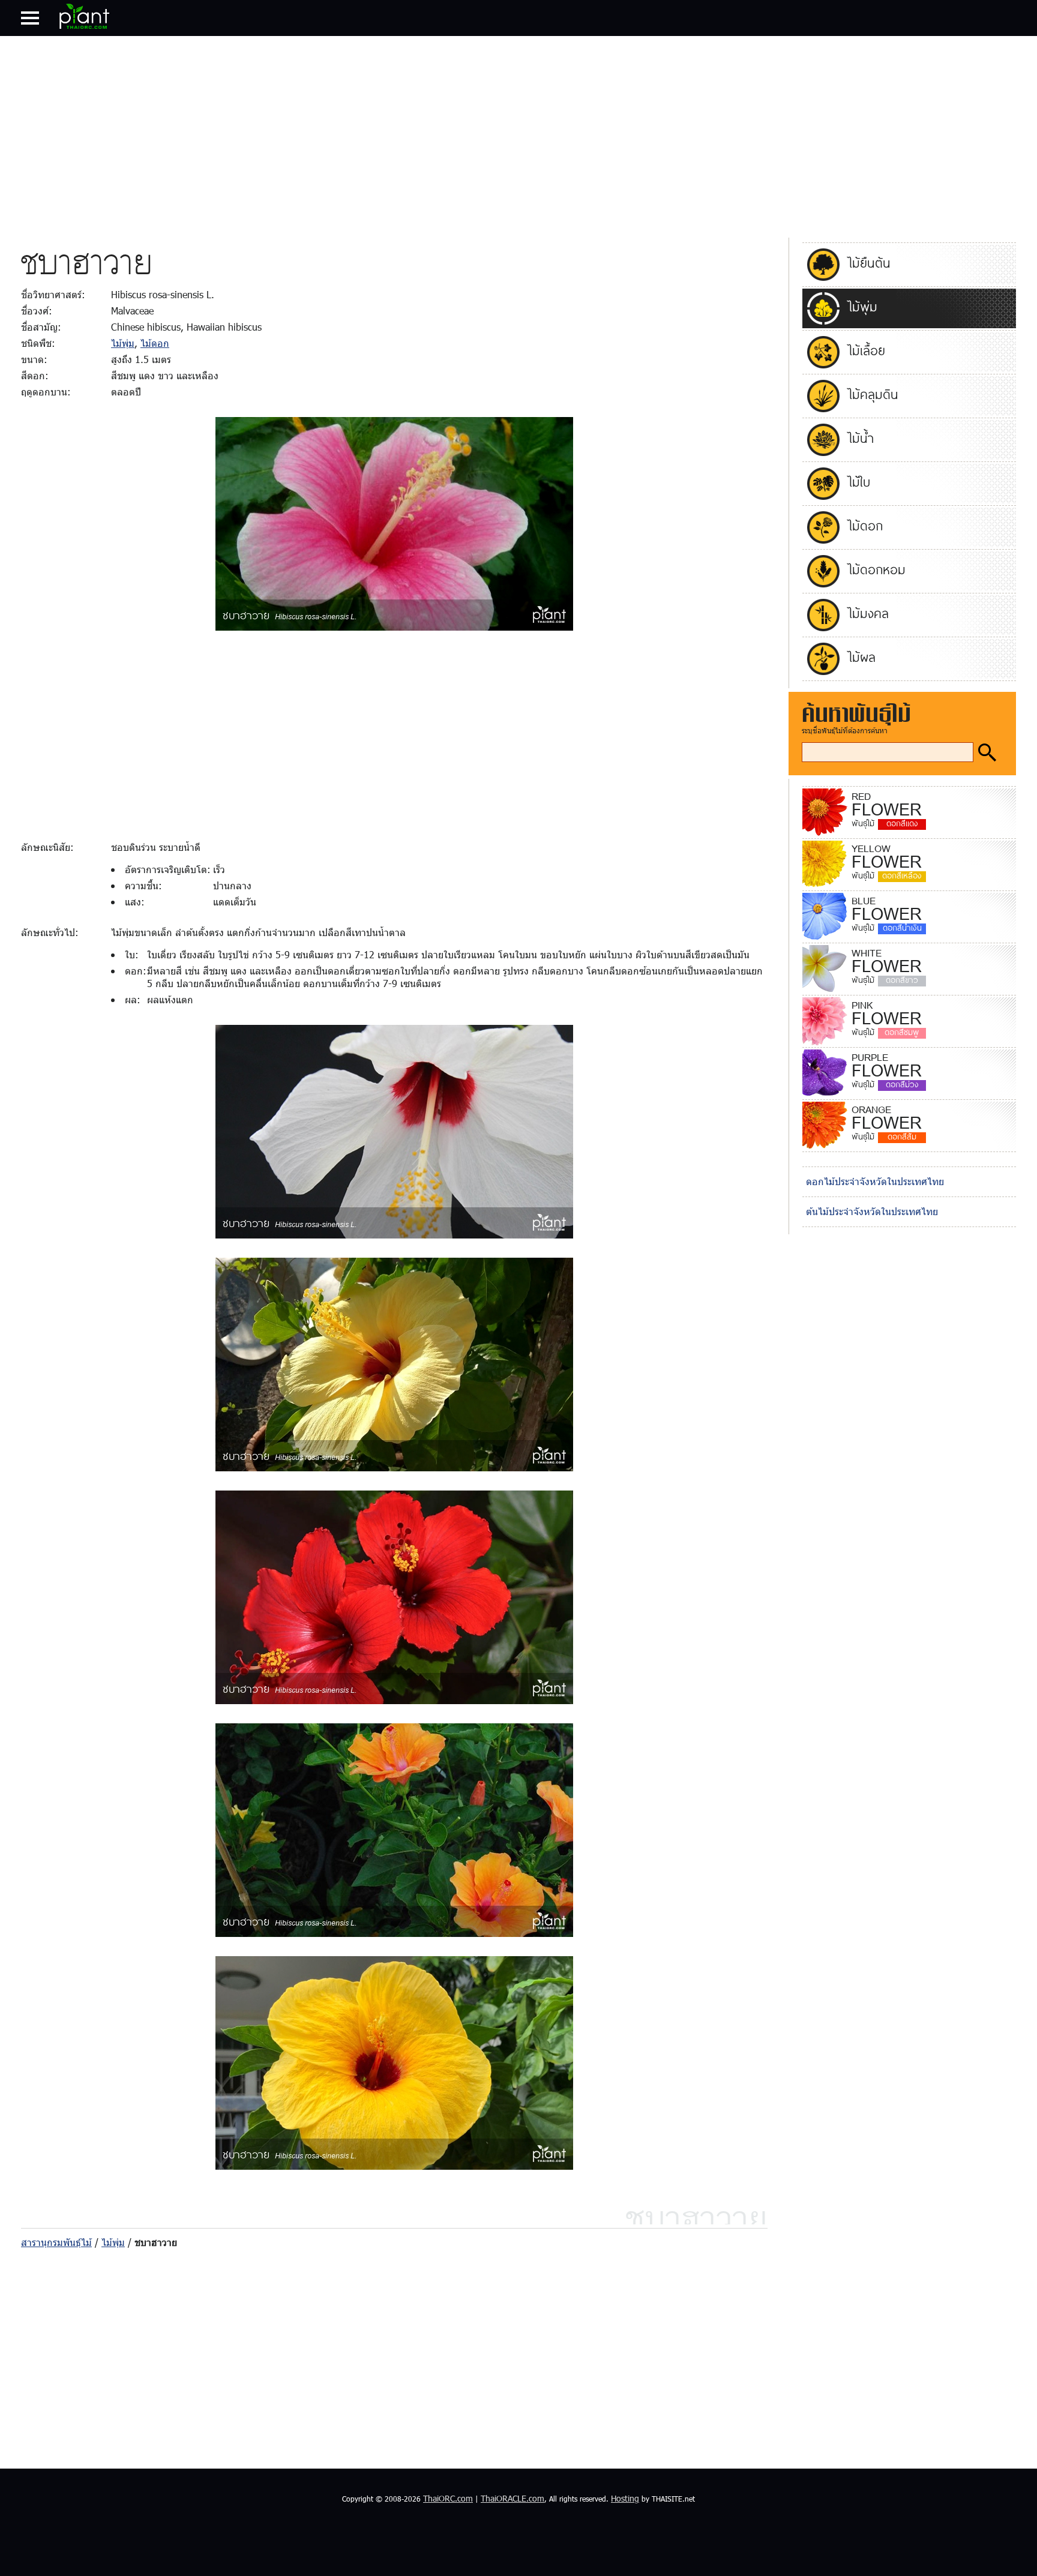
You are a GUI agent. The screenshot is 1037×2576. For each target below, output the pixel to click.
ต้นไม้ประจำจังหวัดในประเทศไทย (872, 1211)
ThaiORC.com (448, 2498)
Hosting (625, 2498)
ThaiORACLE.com (512, 2498)
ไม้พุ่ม (123, 343)
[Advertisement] (518, 134)
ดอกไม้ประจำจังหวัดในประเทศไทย (875, 1181)
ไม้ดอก (155, 343)
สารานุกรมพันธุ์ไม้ (56, 2242)
